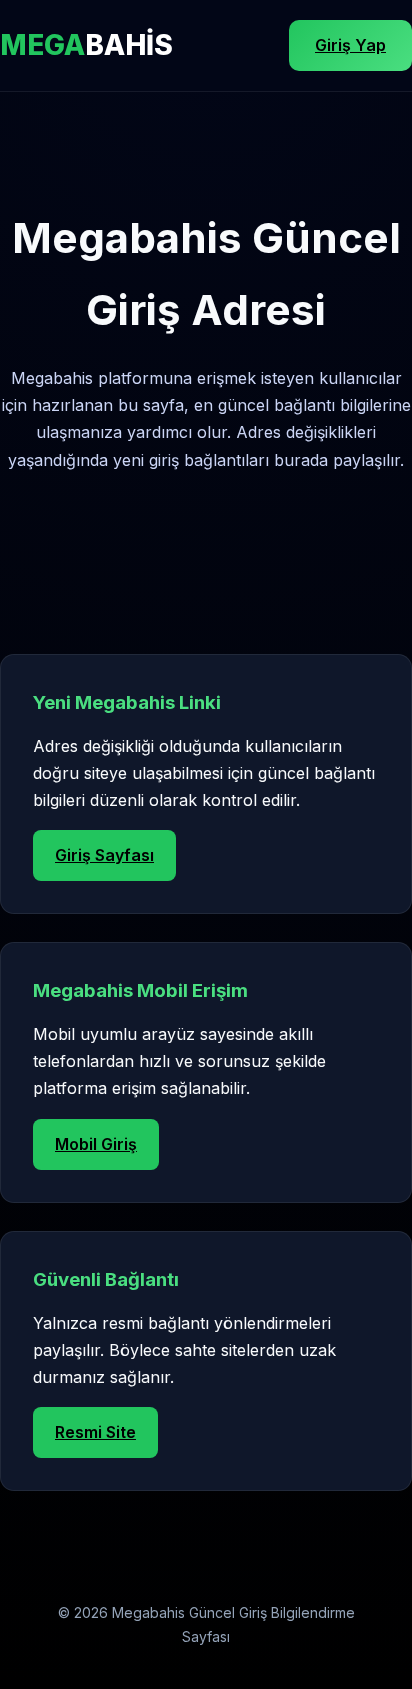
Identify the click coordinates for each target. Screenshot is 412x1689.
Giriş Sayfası (104, 855)
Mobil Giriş (96, 1144)
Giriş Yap (350, 45)
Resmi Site (95, 1432)
